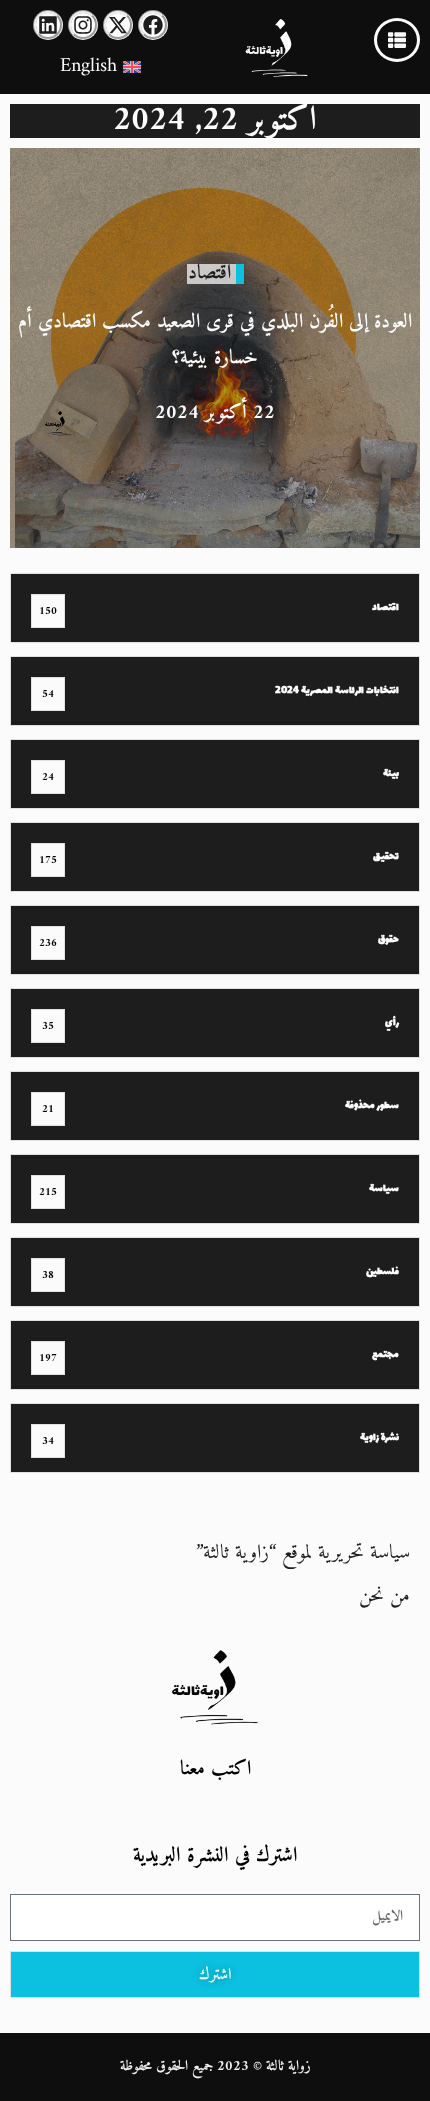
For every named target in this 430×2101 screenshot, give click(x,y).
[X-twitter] (118, 25)
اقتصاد (209, 273)
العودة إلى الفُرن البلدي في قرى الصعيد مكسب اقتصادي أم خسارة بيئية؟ (215, 340)
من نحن (384, 1596)
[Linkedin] (48, 25)
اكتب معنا (215, 1769)
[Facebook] (153, 25)
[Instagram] (83, 25)
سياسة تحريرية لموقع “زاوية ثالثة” (303, 1553)
